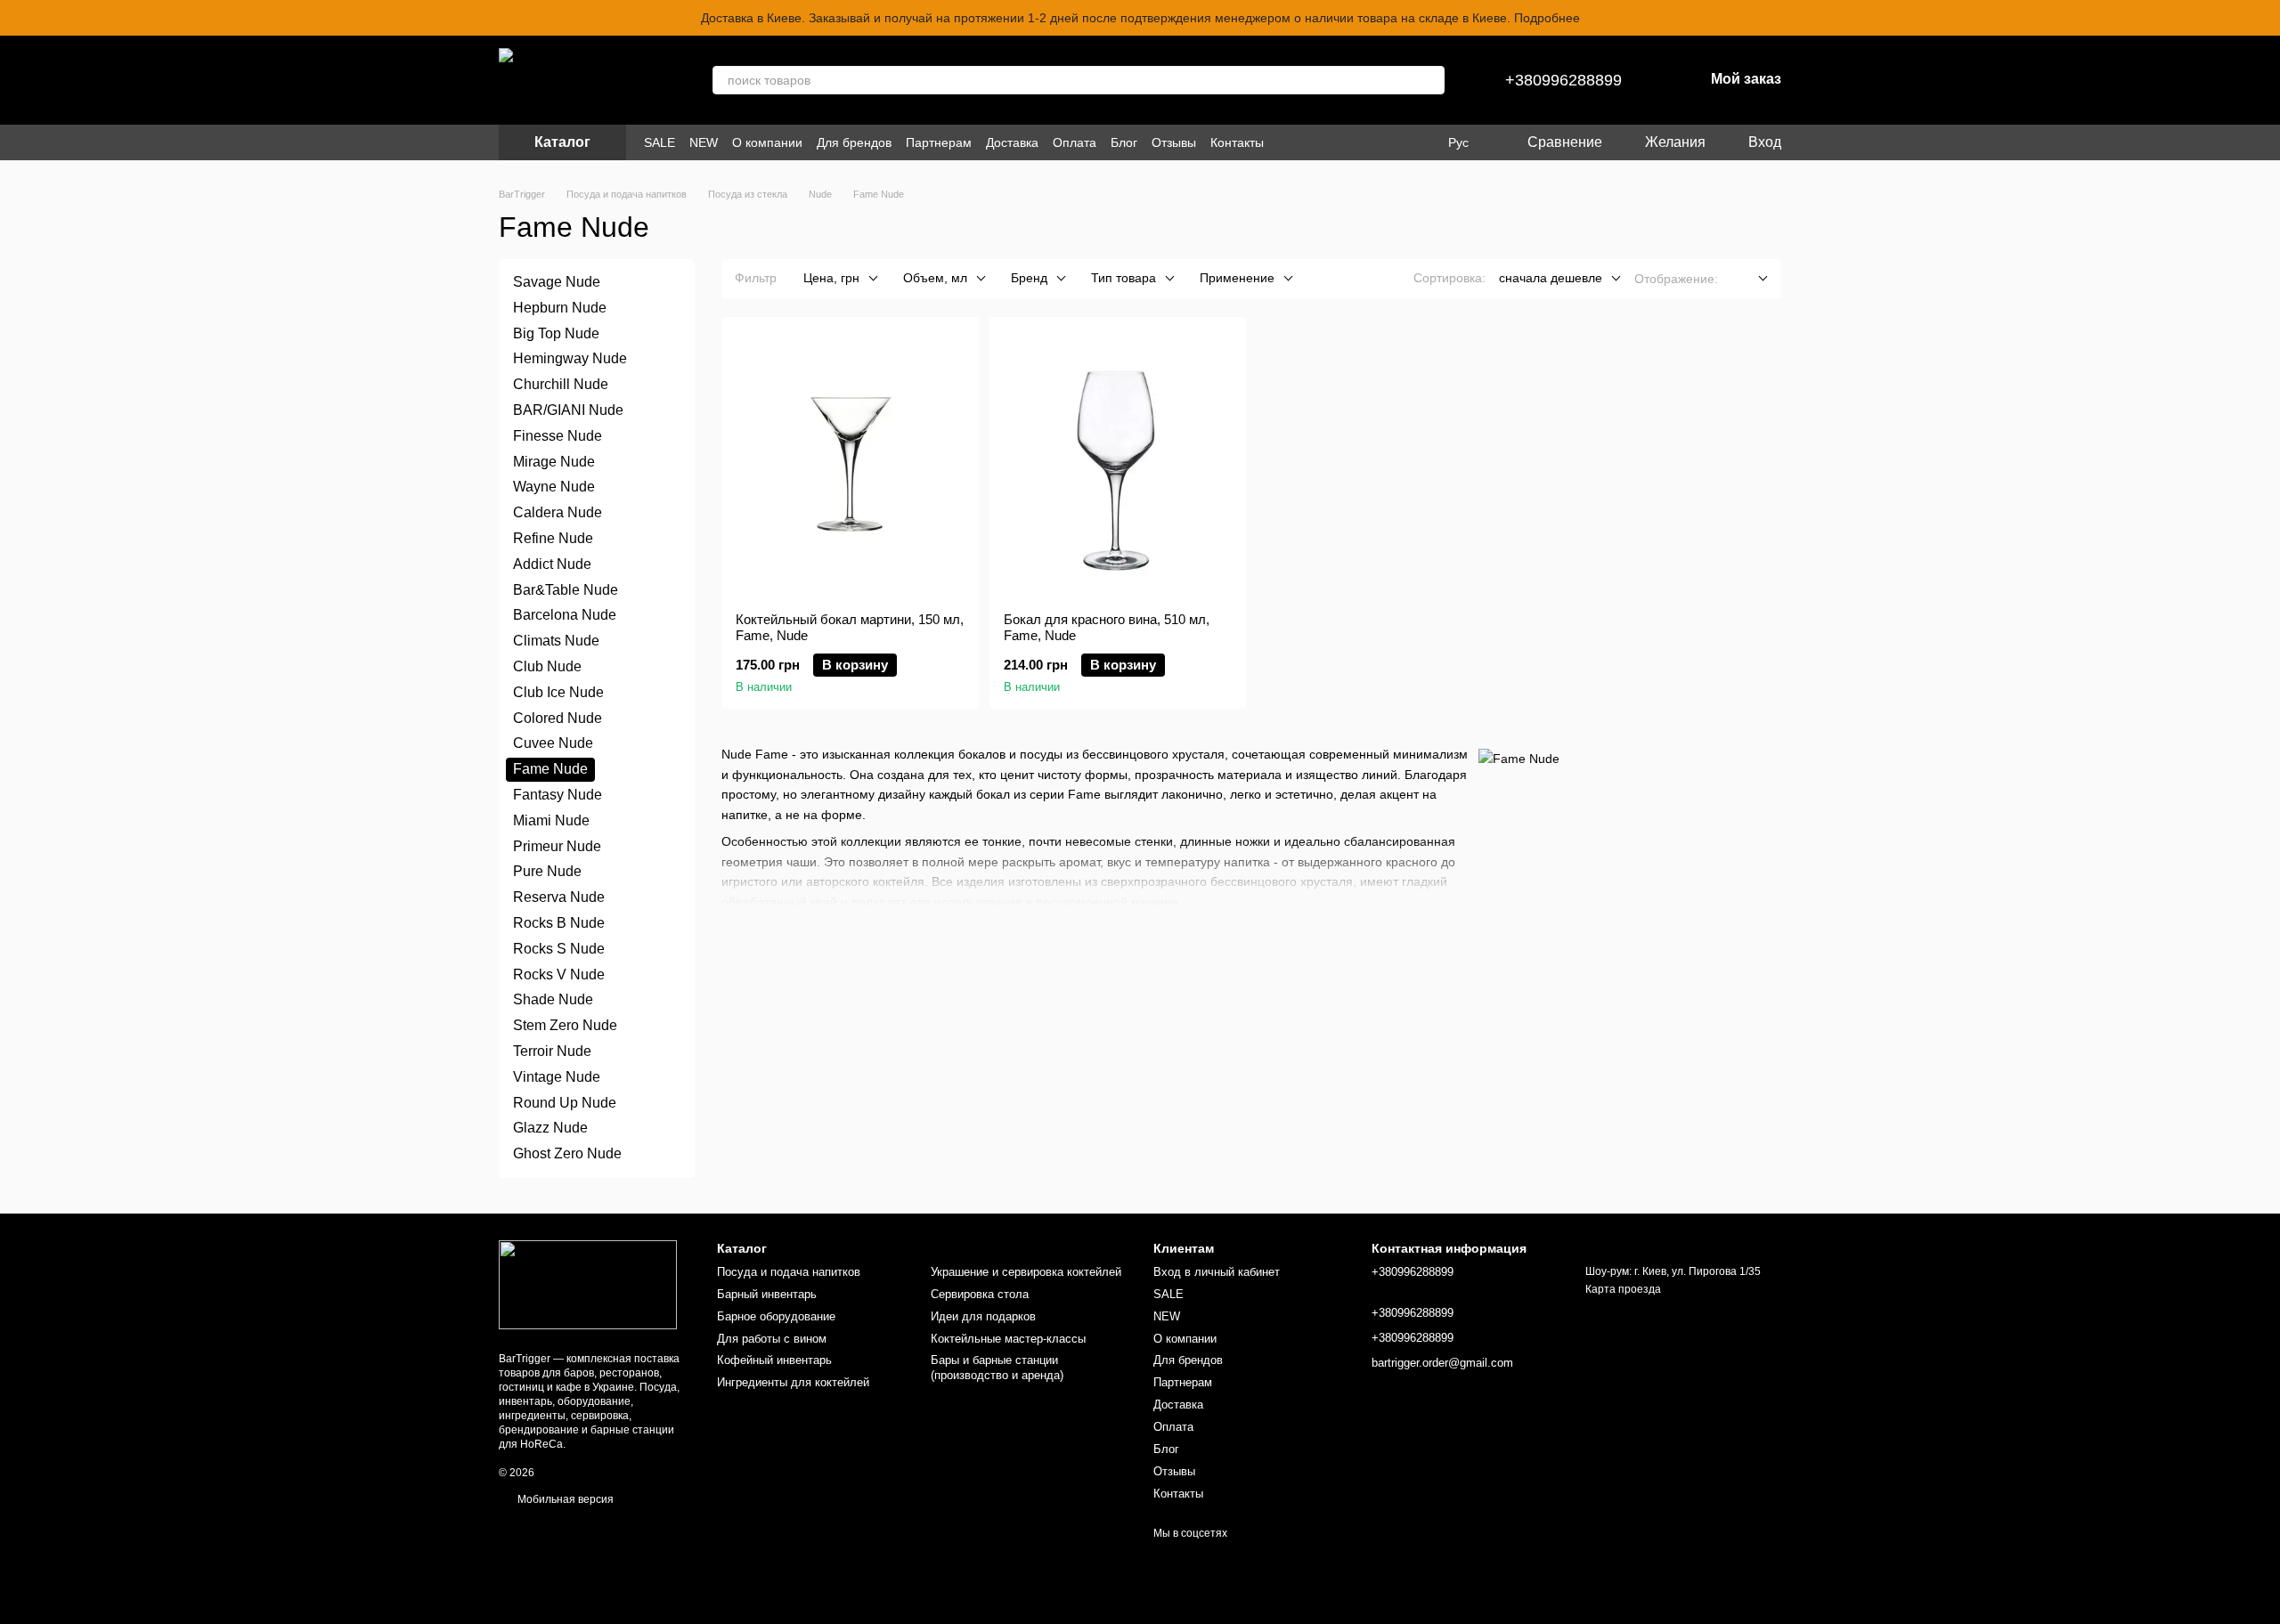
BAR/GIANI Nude (568, 410)
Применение (1237, 278)
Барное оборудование (776, 1316)
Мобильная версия (564, 1499)
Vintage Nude (557, 1076)
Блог (1124, 142)
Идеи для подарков (983, 1316)
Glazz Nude (550, 1128)
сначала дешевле (1551, 278)
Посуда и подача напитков (789, 1272)
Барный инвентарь (767, 1294)
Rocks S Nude (559, 949)
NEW (704, 142)
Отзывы (1174, 142)
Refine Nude (553, 538)
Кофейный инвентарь (774, 1360)
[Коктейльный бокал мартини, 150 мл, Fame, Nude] (850, 465)
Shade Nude (553, 999)
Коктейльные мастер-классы (1008, 1339)
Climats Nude (556, 641)
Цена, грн (831, 278)
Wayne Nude (554, 487)
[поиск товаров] (1430, 80)
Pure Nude (547, 871)
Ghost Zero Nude (567, 1153)
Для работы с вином (772, 1339)
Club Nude (547, 666)
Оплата (1075, 142)
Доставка (1012, 142)
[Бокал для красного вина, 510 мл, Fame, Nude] (1118, 465)
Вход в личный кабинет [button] (1217, 1272)
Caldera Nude (558, 512)
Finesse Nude (558, 436)
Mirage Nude (554, 461)
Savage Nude (557, 282)
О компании (767, 142)
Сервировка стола (980, 1294)
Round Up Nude (565, 1102)
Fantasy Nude (558, 795)
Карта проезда (1623, 1289)
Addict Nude (552, 564)
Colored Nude (558, 717)
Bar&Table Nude (566, 589)
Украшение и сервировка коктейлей (1026, 1272)
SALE (660, 142)
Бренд (1029, 278)
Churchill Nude (561, 384)
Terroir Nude (552, 1051)
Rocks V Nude (559, 974)
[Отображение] (1750, 279)
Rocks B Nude (559, 923)
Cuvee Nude (553, 743)
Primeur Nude (557, 845)
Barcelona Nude (565, 615)
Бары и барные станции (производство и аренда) (997, 1368)
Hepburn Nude (560, 308)
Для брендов (854, 142)
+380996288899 (1563, 80)
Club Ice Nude (558, 692)
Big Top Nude (556, 333)
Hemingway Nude (570, 358)
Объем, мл (935, 278)
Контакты (1237, 142)
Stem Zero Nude (565, 1025)
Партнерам (939, 142)
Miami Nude (551, 820)
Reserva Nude (559, 897)
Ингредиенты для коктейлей (793, 1382)
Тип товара (1124, 278)
